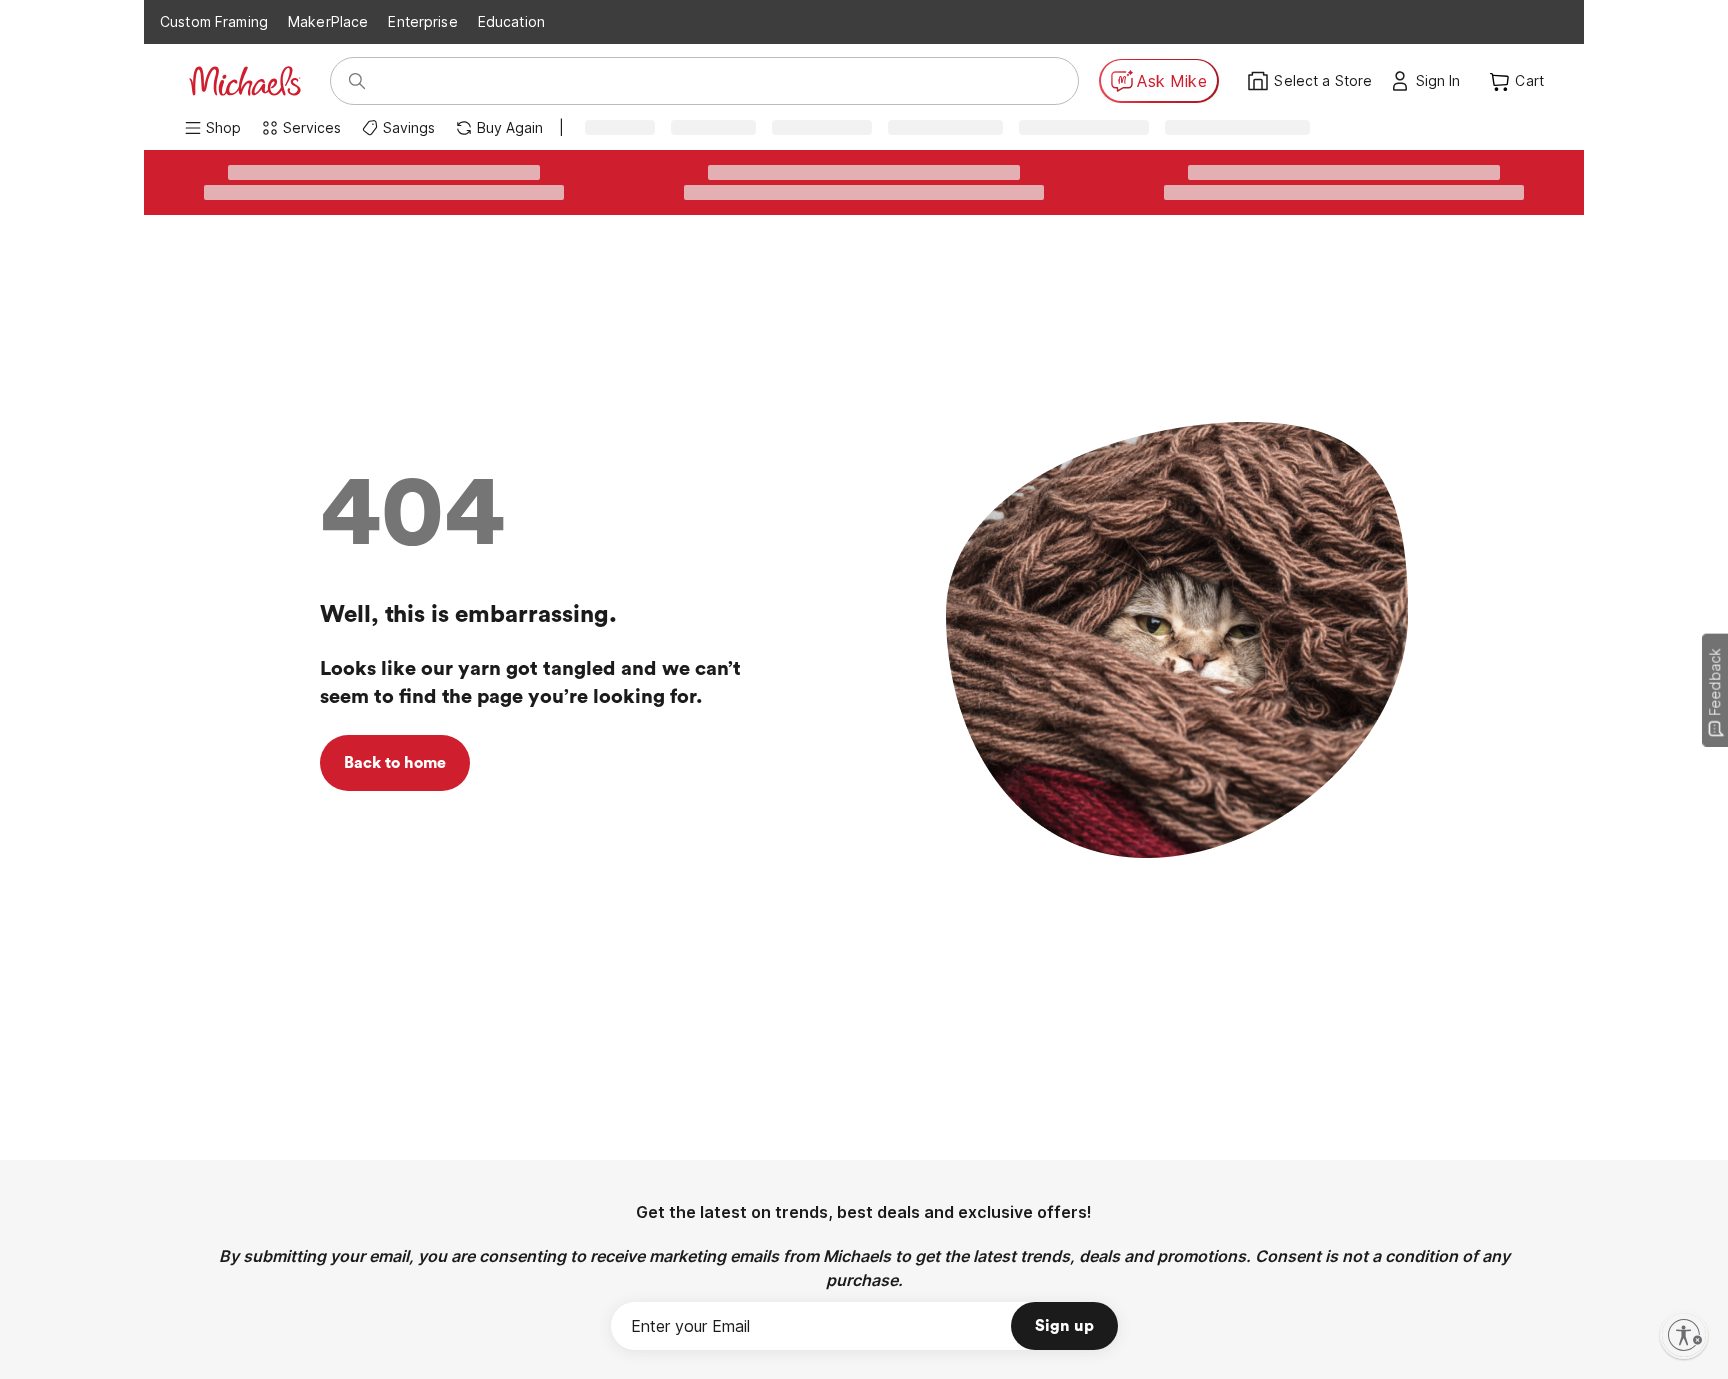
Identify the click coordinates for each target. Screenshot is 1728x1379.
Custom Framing (214, 21)
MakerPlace (328, 21)
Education (511, 21)
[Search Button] (357, 81)
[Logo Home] (245, 81)
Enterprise (422, 21)
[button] (1443, 81)
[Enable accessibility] (1684, 1335)
